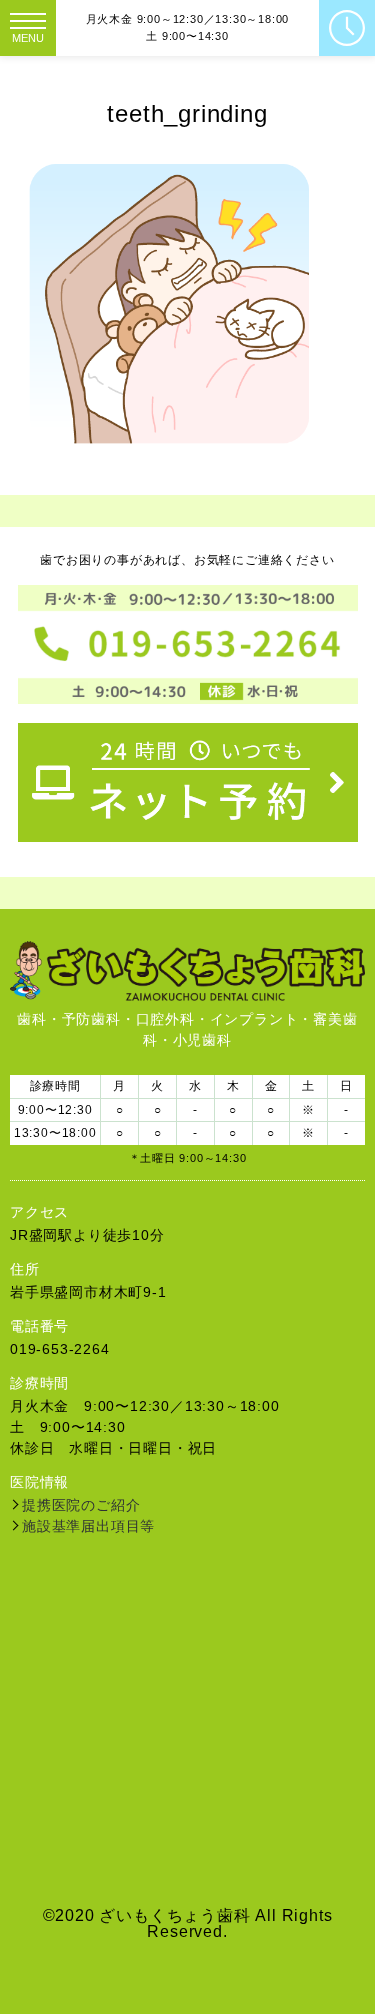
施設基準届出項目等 (88, 1526)
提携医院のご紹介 (81, 1505)
